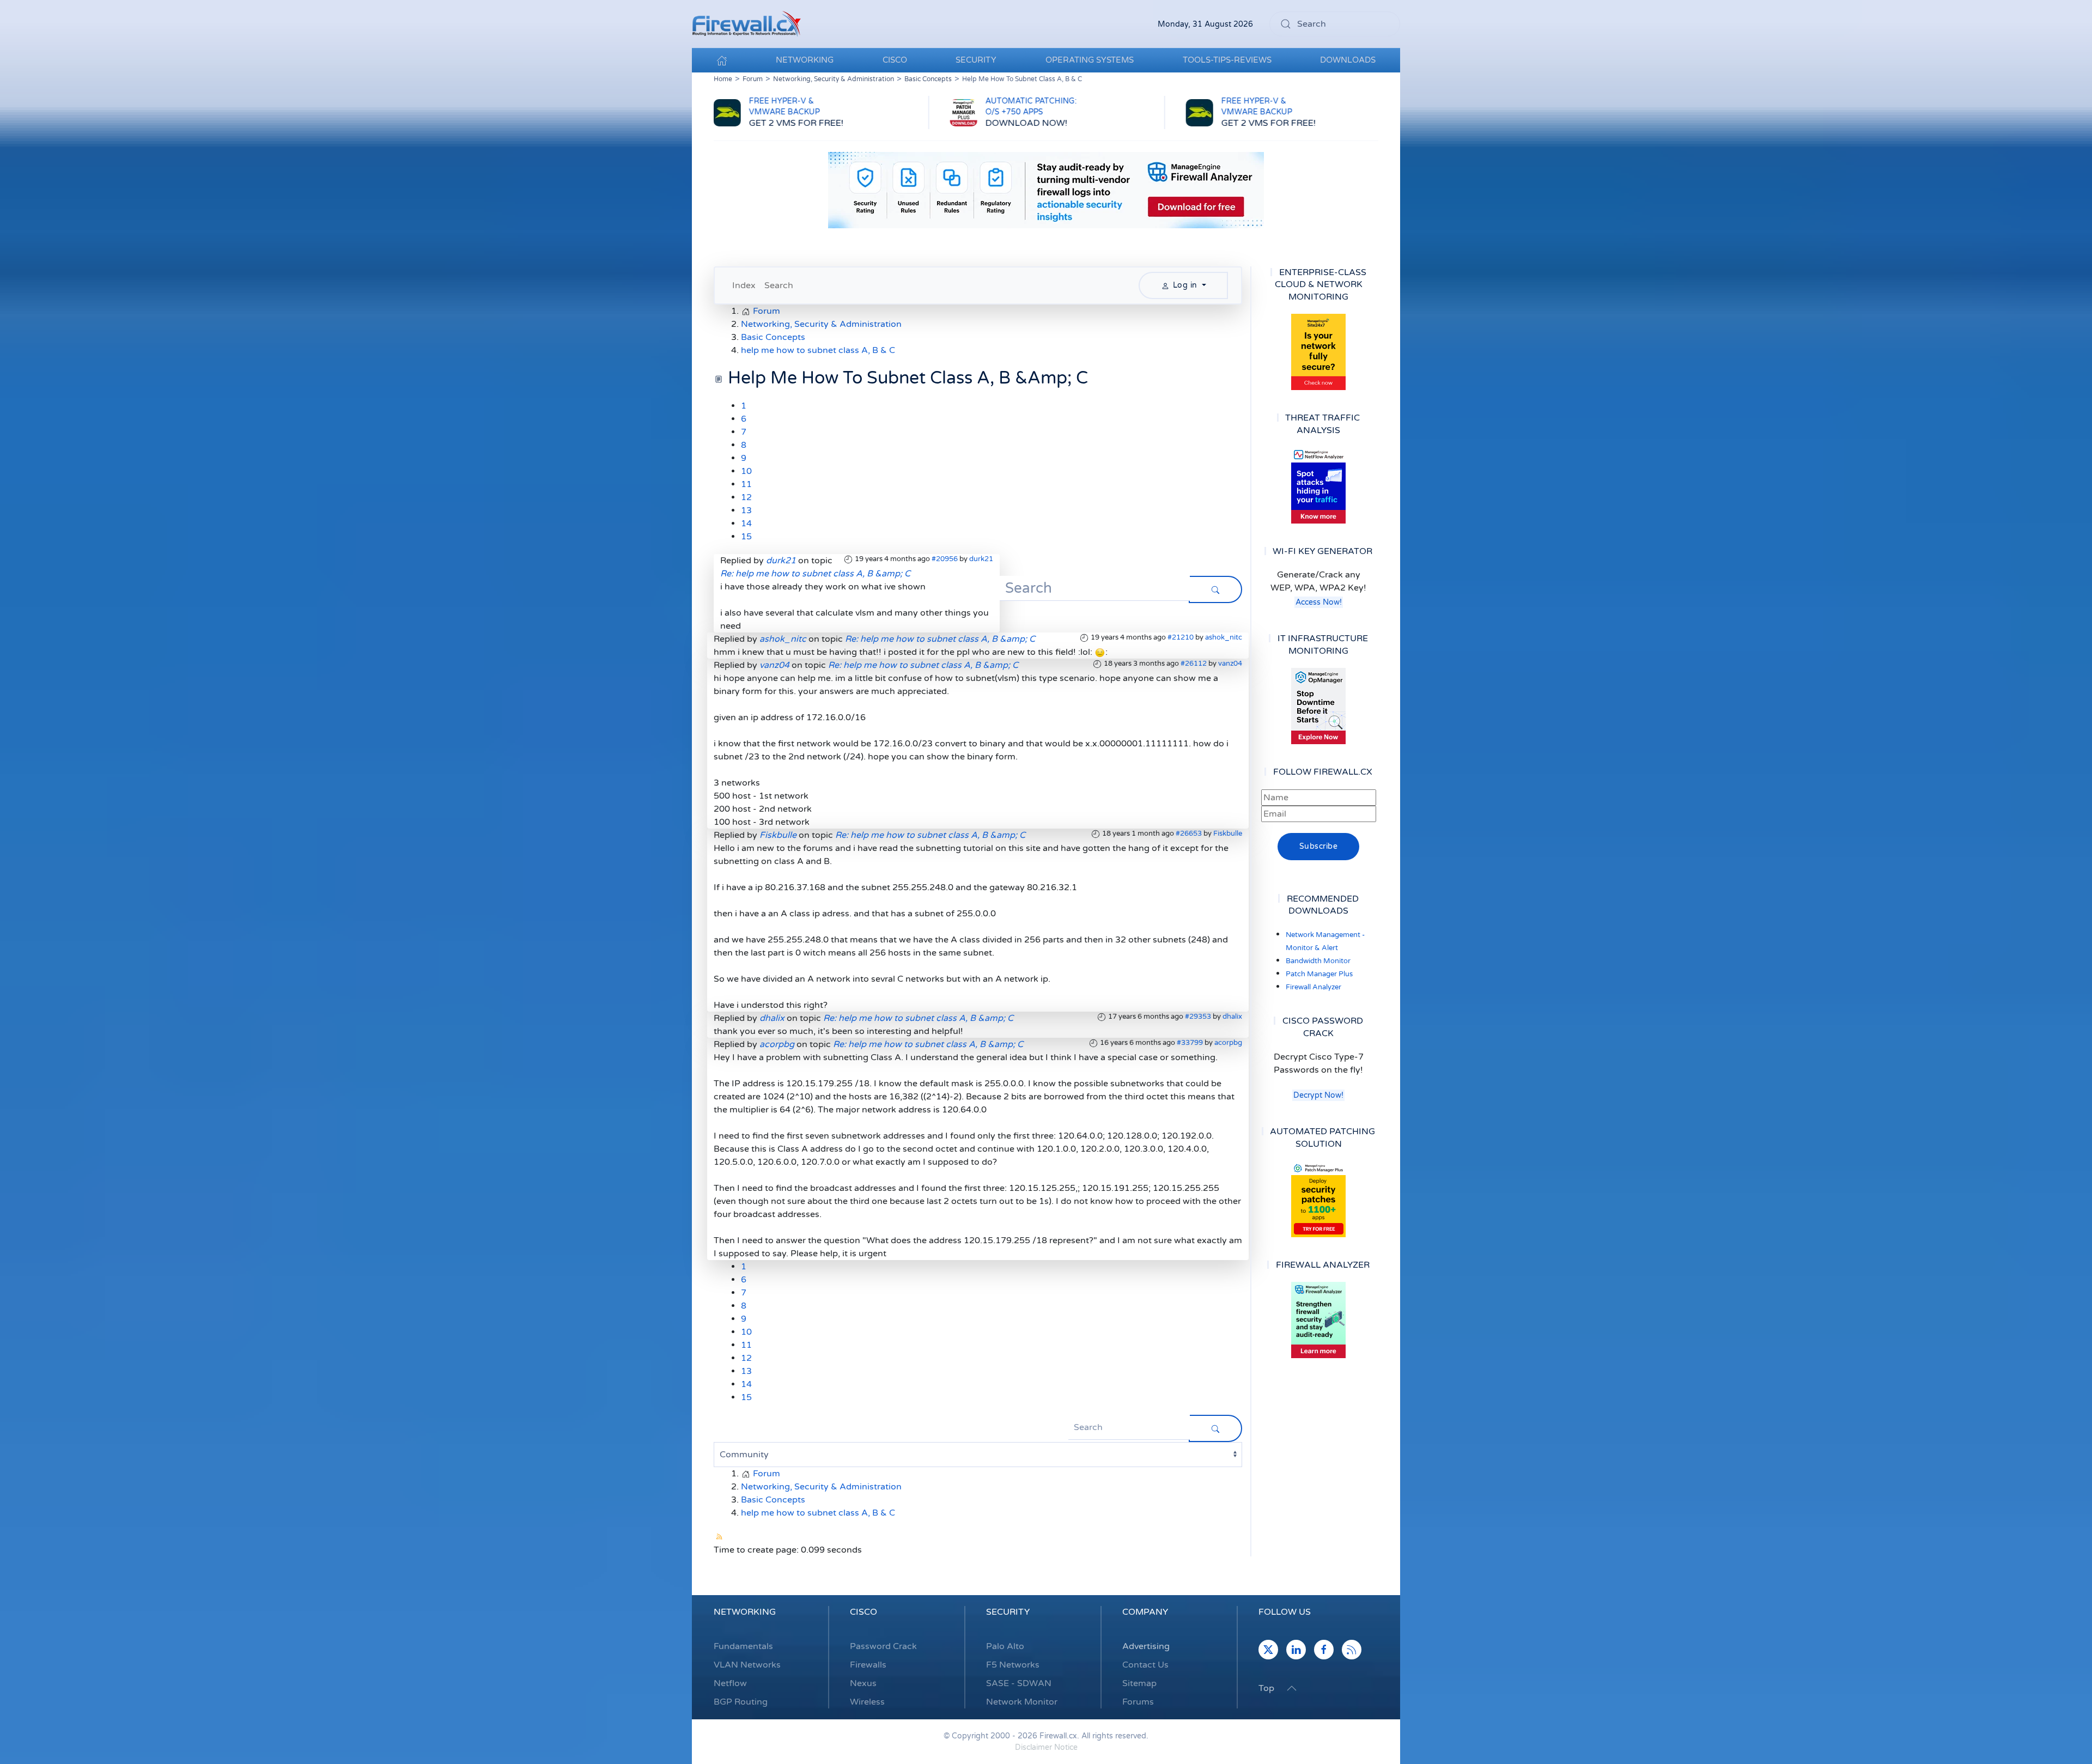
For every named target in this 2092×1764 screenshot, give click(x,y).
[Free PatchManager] (1318, 1199)
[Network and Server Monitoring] (1318, 705)
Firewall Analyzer (1313, 987)
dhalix (1232, 1017)
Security (1008, 1612)
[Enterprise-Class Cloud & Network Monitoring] (1318, 352)
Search (779, 285)
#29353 (1198, 1017)
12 (746, 497)
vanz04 (1230, 664)
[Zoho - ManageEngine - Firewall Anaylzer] (1046, 190)
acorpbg (1228, 1043)
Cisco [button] (895, 60)
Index (744, 285)
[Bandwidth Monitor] (1318, 485)
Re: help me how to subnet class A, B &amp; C (815, 574)
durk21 (981, 559)
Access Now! (1319, 602)
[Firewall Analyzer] (1318, 1320)
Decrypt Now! (1318, 1095)
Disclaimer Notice (1046, 1747)
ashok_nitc (1224, 637)
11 (746, 484)
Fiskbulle (1228, 834)
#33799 (1190, 1043)
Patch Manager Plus (1319, 974)
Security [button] (976, 60)
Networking (745, 1612)
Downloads (1348, 60)
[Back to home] (746, 24)
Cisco (863, 1612)
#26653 (1189, 834)
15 (746, 537)
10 (746, 471)
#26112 (1194, 664)
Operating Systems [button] (1090, 60)
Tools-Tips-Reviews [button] (1227, 60)
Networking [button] (805, 60)
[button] (1292, 1688)
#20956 (945, 559)
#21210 (1181, 637)
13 (746, 510)
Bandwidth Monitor (1318, 961)
